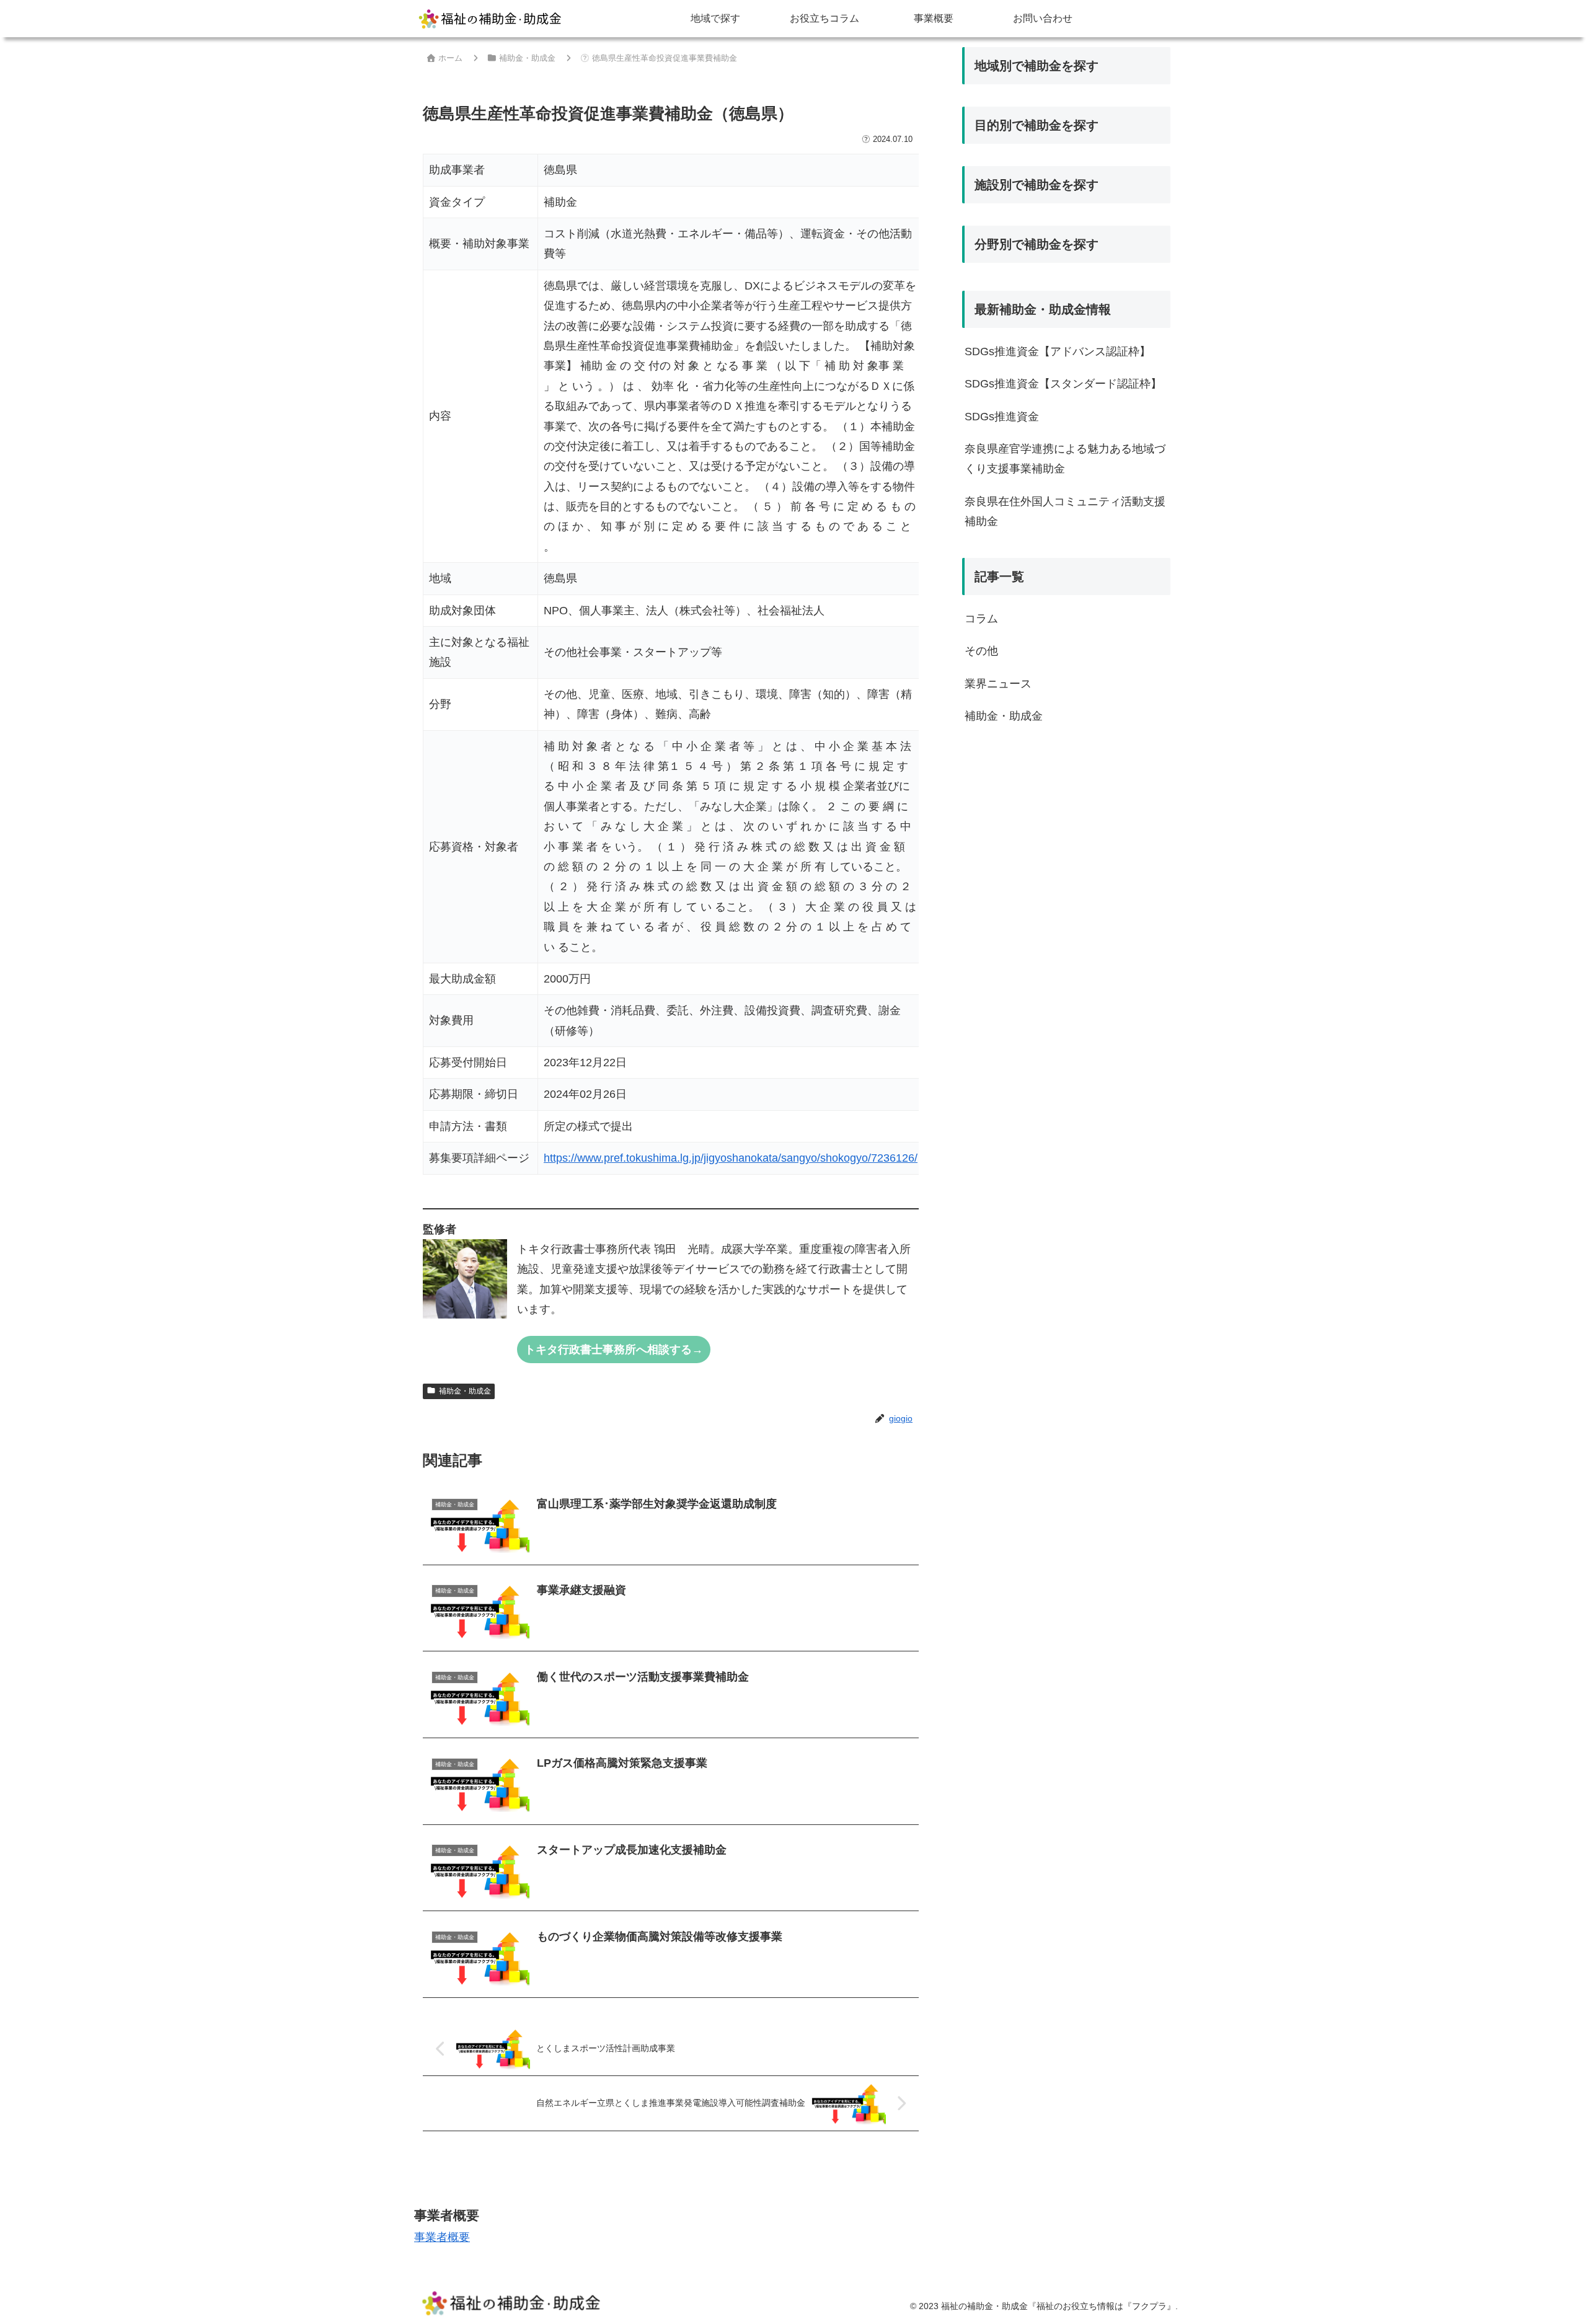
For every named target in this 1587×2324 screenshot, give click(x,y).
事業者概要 (442, 2237)
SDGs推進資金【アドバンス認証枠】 (1058, 351)
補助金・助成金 (465, 1391)
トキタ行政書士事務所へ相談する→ (614, 1350)
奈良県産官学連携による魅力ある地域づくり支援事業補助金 (1065, 459)
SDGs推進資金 (1002, 417)
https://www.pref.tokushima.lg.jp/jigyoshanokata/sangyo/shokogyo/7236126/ (731, 1158)
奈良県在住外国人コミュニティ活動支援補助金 (1065, 511)
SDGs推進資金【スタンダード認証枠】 (1063, 384)
